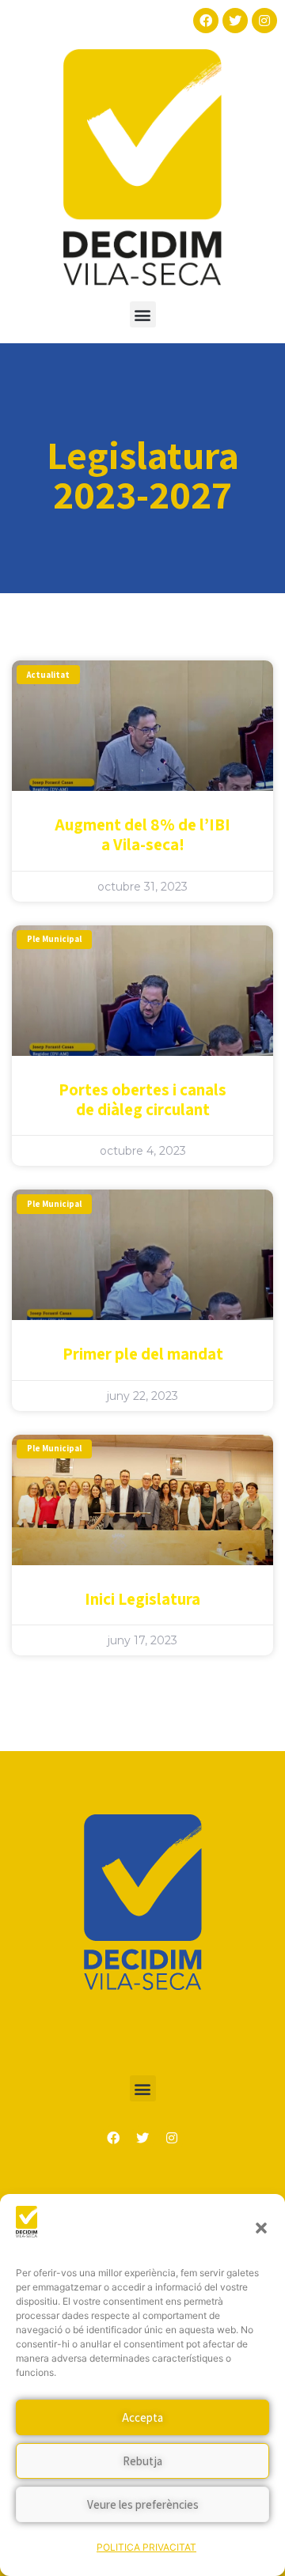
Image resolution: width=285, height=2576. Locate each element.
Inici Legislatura (142, 1599)
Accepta (142, 2417)
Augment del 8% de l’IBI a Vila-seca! (142, 834)
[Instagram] (264, 21)
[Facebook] (206, 21)
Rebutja (142, 2461)
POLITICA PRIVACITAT (146, 2547)
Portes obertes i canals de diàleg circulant (142, 1099)
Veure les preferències (143, 2504)
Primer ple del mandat (143, 1354)
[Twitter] (235, 21)
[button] (261, 2228)
